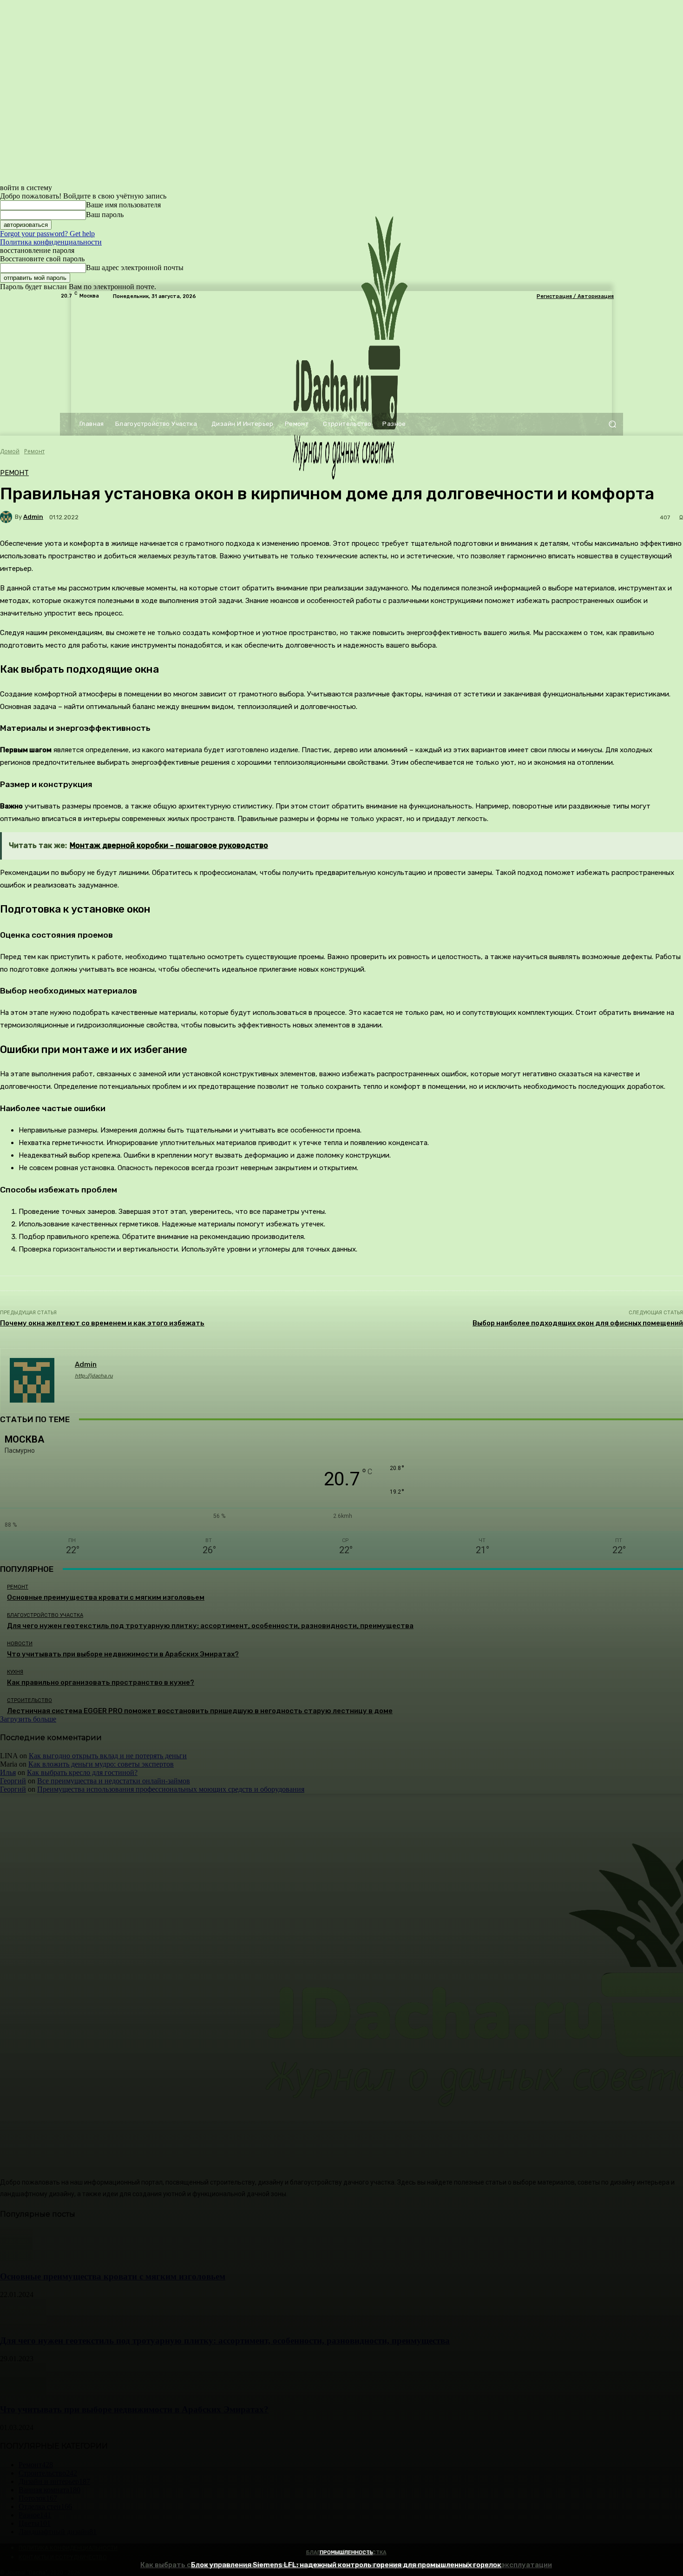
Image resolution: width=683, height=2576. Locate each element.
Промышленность (346, 2553)
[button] (612, 424)
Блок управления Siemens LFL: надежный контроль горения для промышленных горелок (346, 2565)
